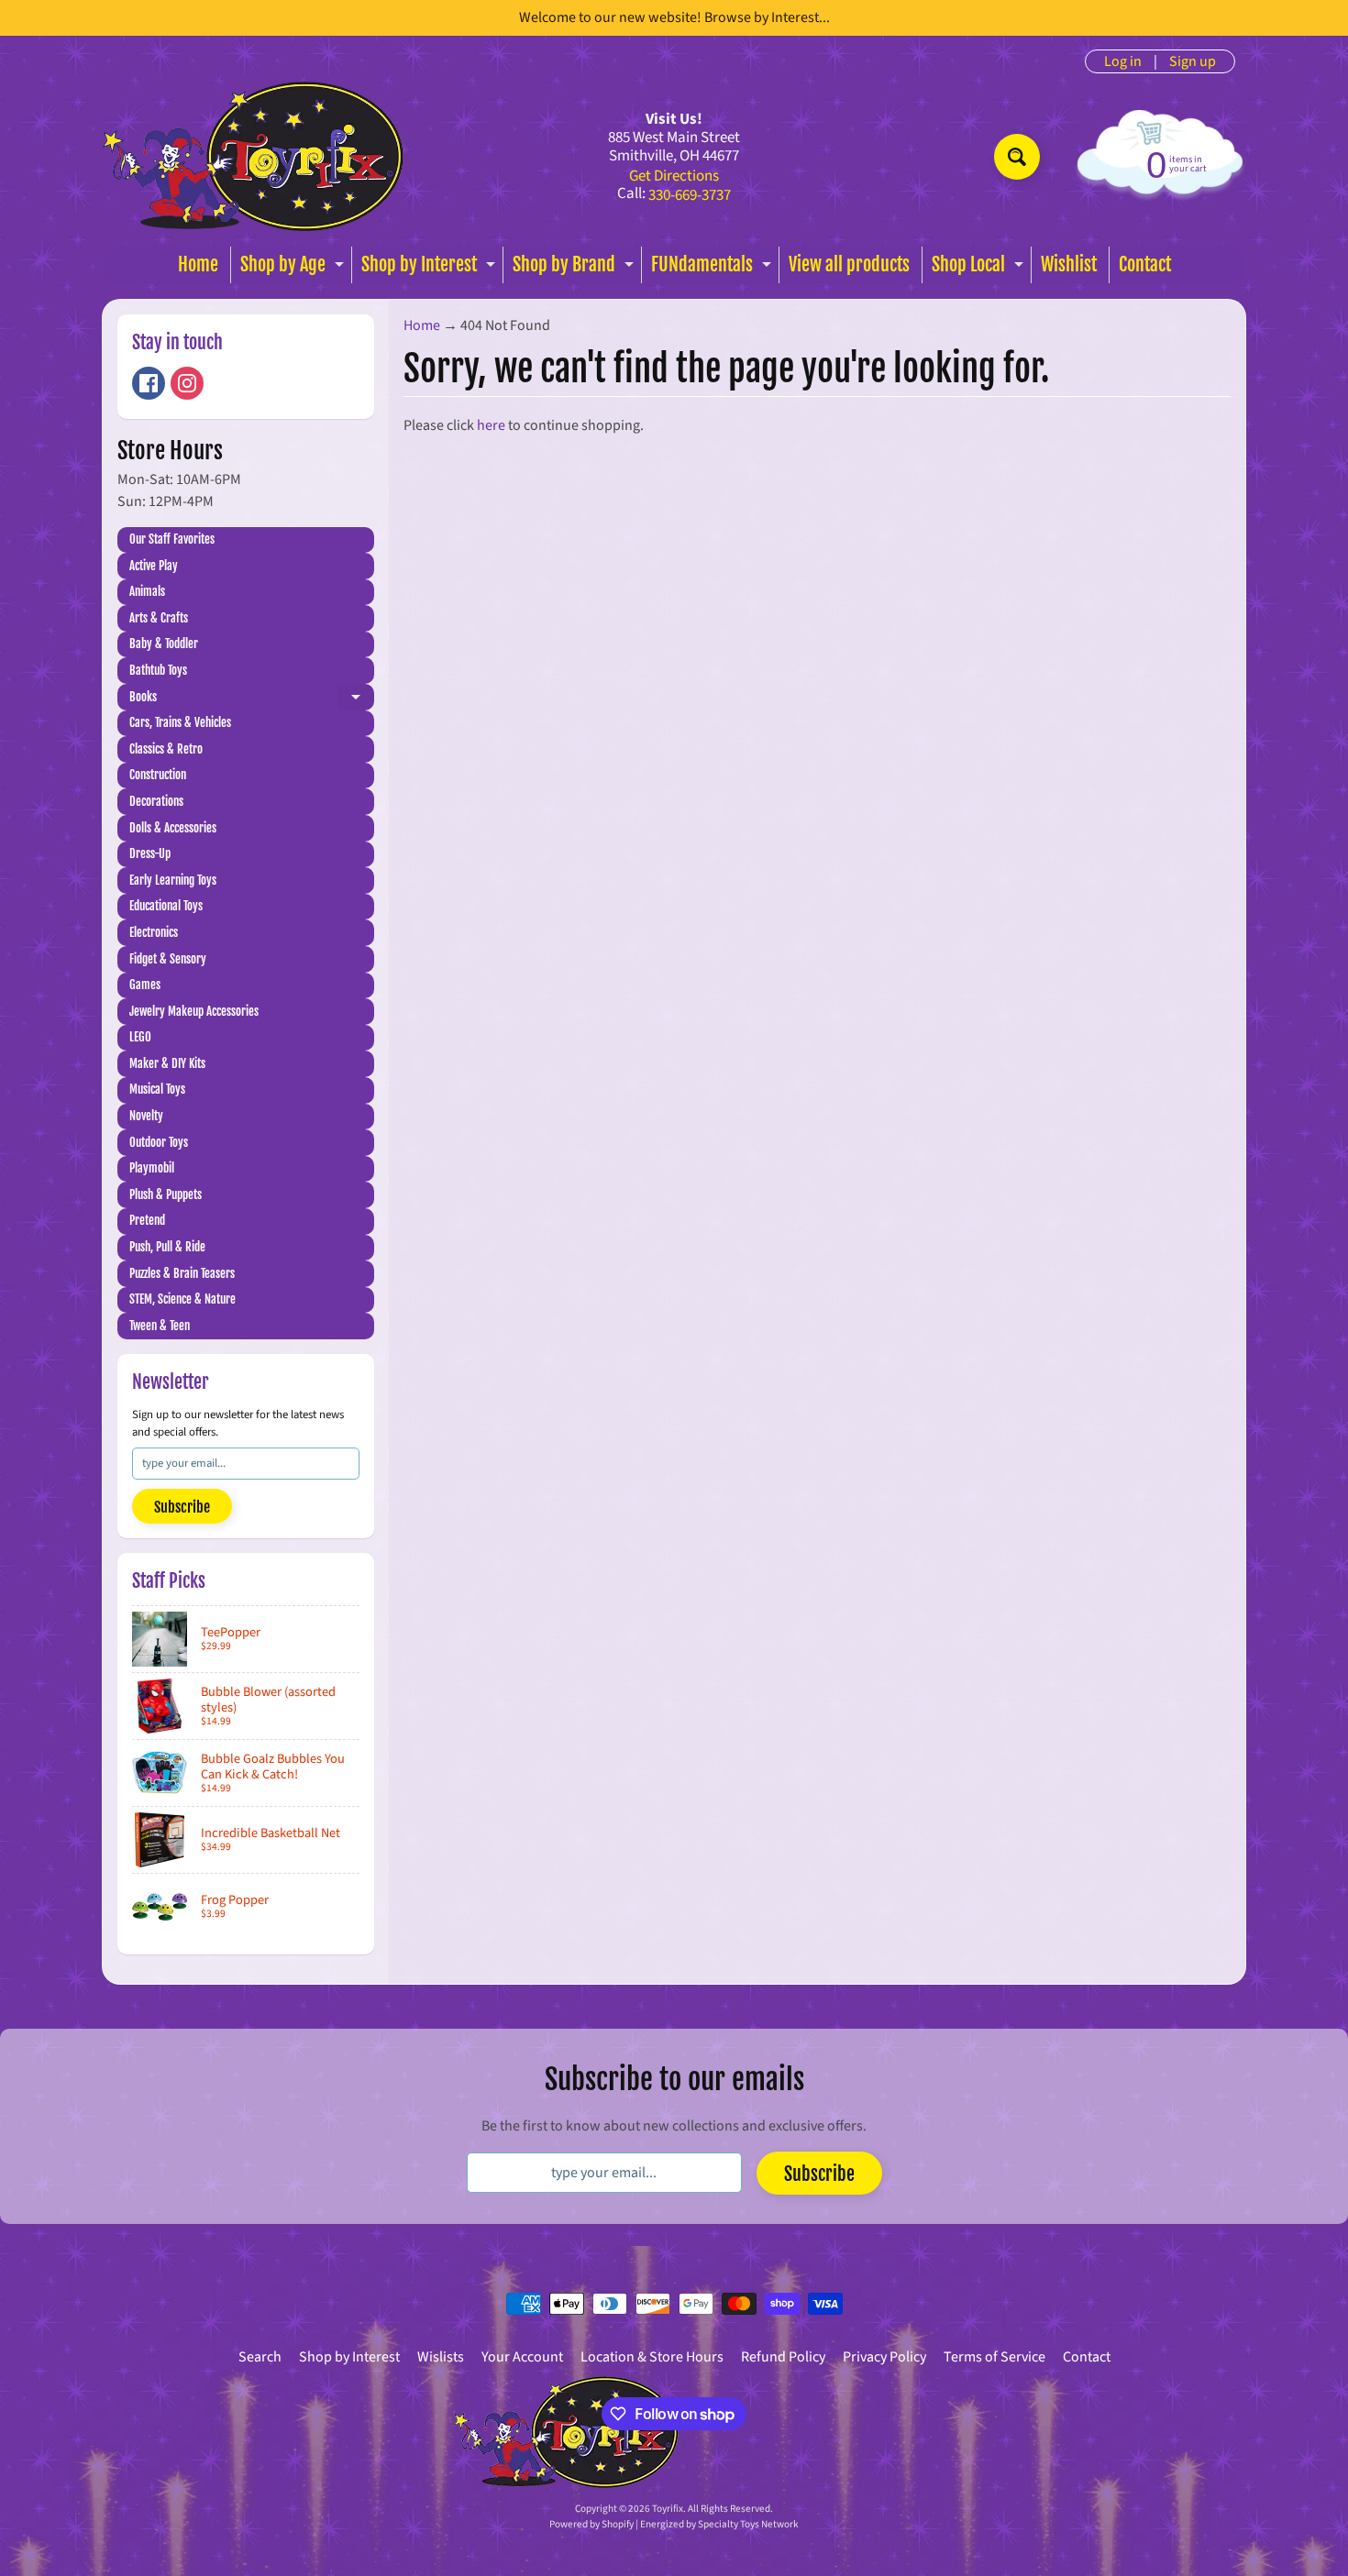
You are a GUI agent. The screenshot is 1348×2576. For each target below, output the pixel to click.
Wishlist (1069, 264)
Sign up (1193, 61)
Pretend (147, 1220)
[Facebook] (149, 383)
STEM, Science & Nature (182, 1299)
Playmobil (152, 1168)
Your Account (522, 2357)
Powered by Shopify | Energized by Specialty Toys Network (674, 2524)
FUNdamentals (713, 268)
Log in (1123, 61)
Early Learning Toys (173, 880)
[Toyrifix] (253, 156)
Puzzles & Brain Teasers (182, 1273)
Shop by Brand (575, 268)
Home (198, 264)
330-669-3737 (690, 196)
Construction (158, 775)
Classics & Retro (166, 749)
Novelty (146, 1116)
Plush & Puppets (166, 1194)
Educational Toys (166, 906)
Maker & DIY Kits (167, 1063)
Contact (1145, 264)
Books (252, 700)
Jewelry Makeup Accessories (194, 1011)
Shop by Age (294, 268)
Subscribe (182, 1507)
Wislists (441, 2357)
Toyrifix (668, 2509)
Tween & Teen (160, 1326)
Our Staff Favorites (172, 539)
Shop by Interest (431, 268)
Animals (147, 591)
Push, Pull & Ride (167, 1247)
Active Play (154, 566)
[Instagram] (187, 383)
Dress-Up (150, 853)
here (491, 425)
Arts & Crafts (159, 618)
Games (145, 985)
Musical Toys (157, 1089)
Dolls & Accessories (173, 828)
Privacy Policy (884, 2357)
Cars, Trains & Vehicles (180, 722)
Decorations (156, 801)
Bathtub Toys (158, 670)
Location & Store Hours (652, 2357)
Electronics (154, 932)
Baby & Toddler (164, 644)
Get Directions (674, 176)
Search (260, 2357)
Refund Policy (783, 2357)
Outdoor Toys (159, 1142)
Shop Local (980, 268)
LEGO (140, 1037)
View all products (849, 264)
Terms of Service (994, 2357)
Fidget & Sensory (168, 959)
